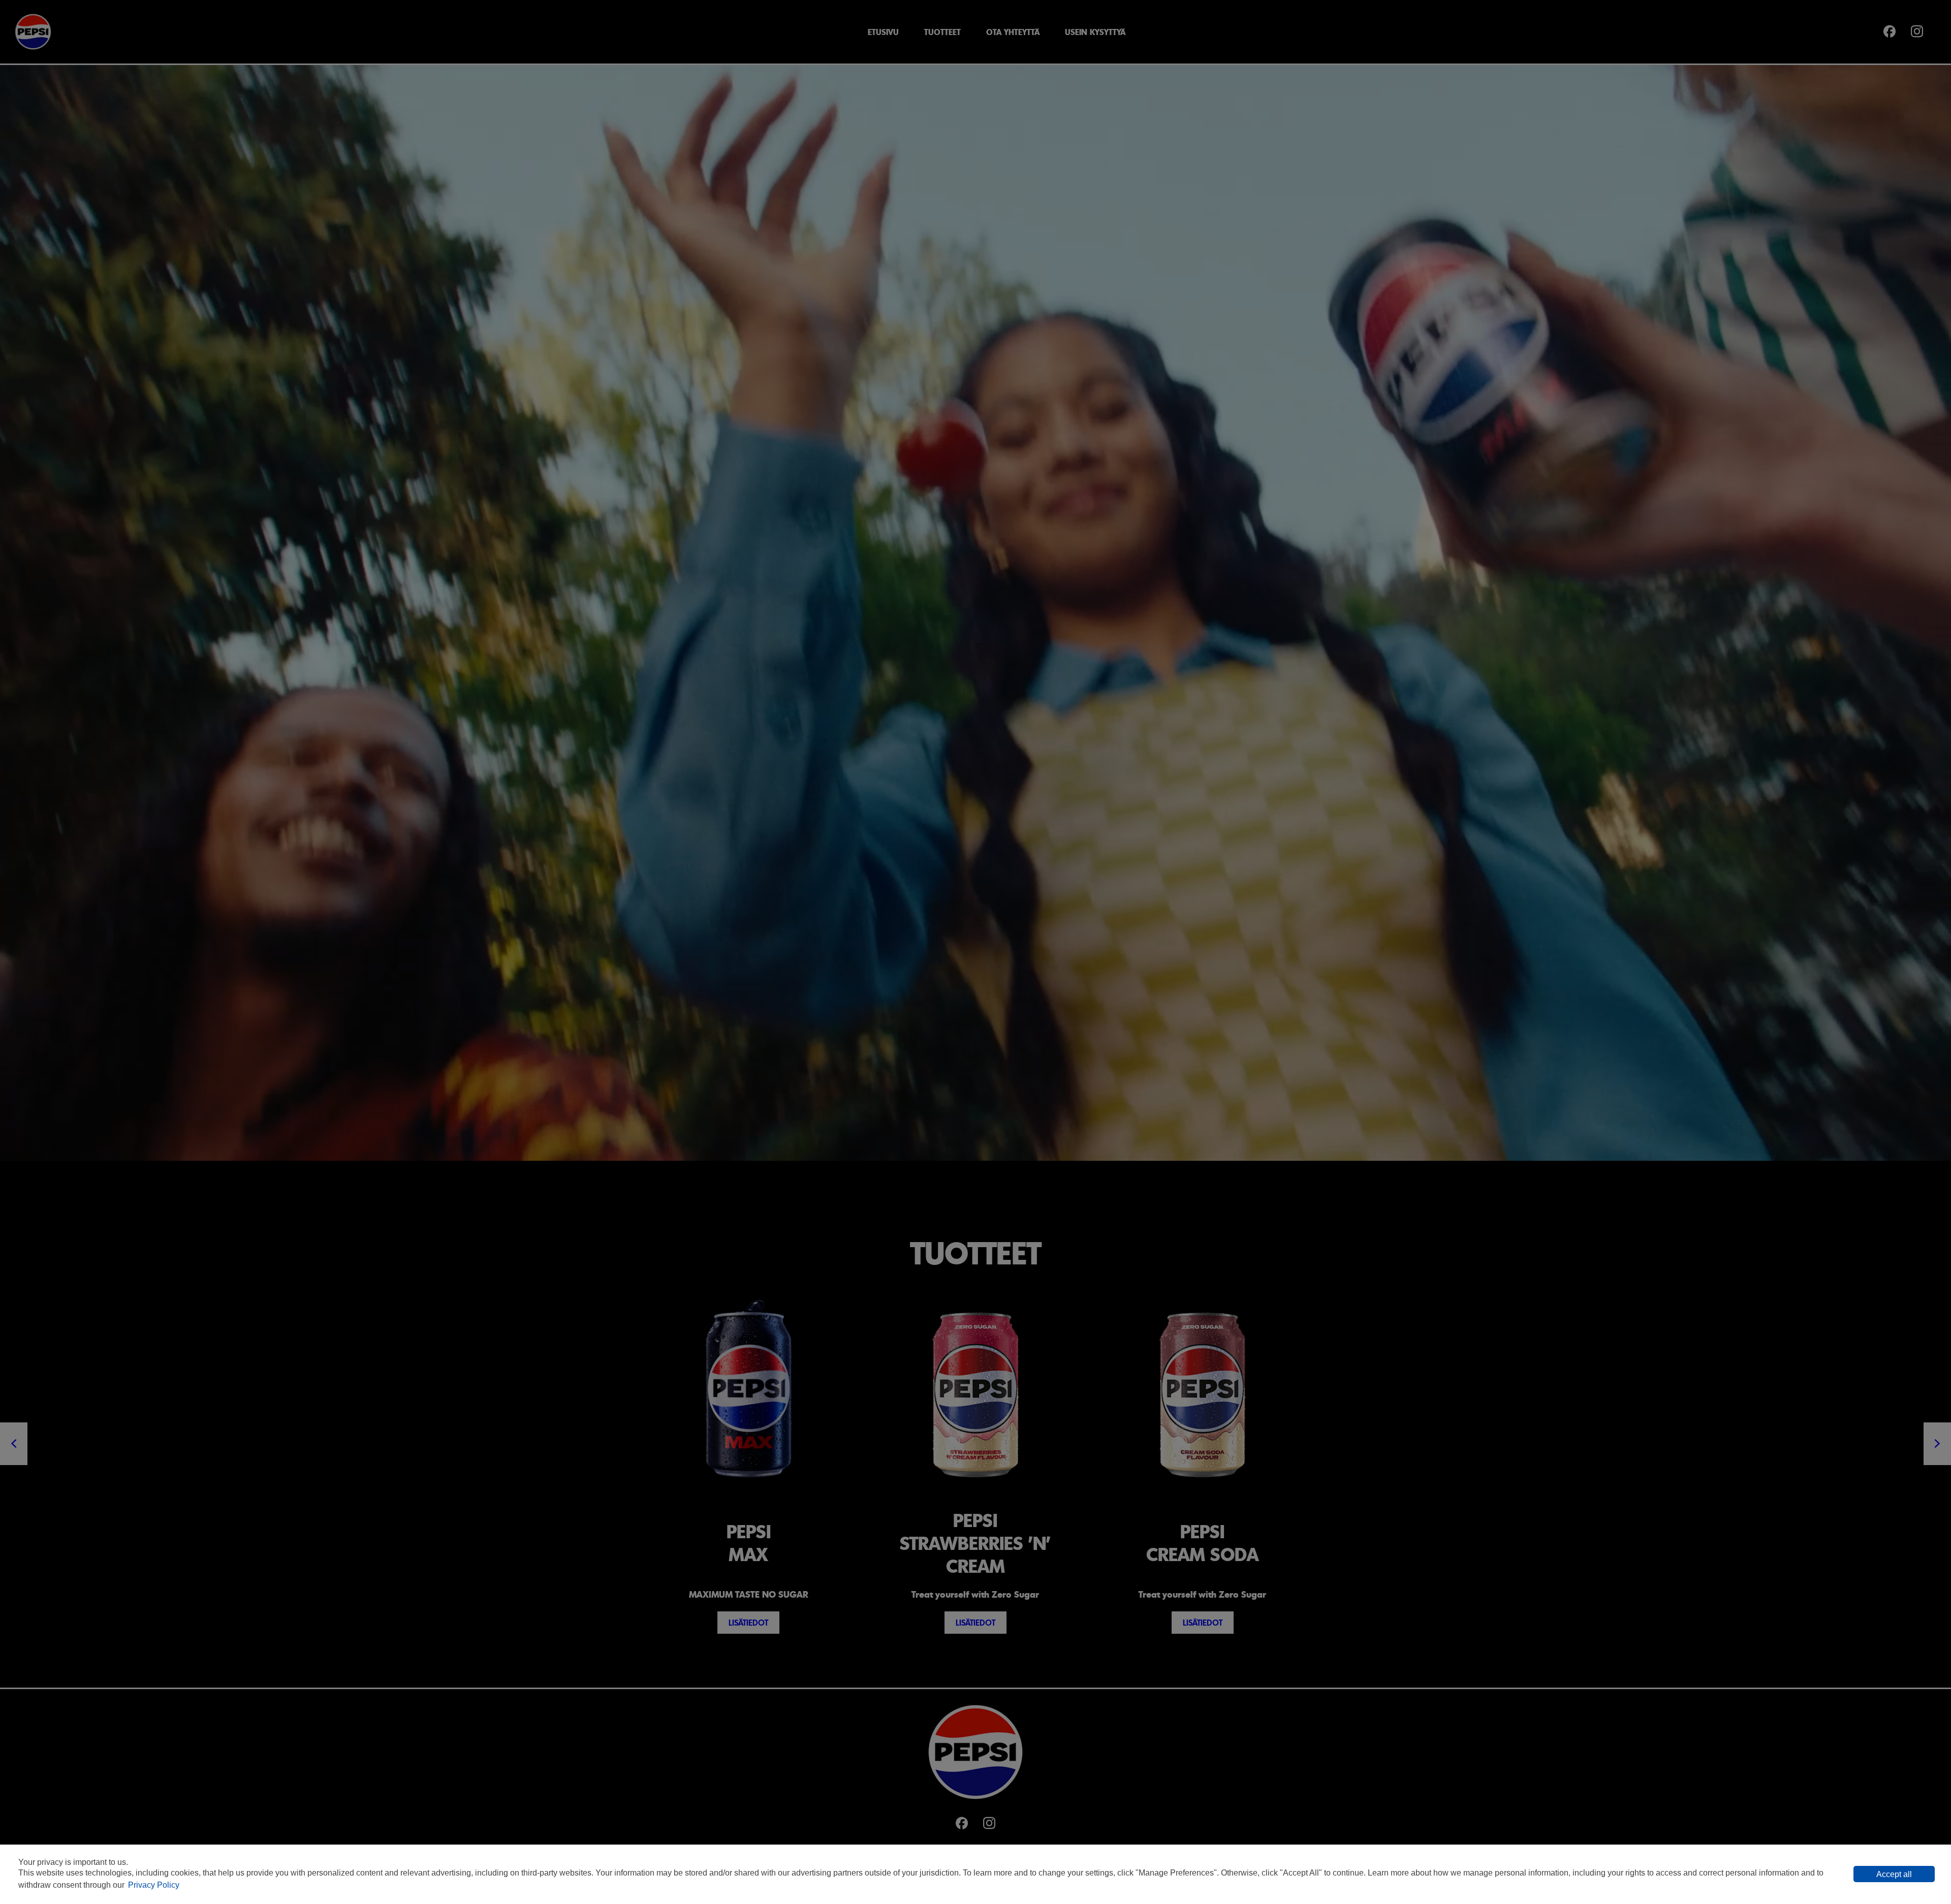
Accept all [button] (1894, 1874)
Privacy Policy (154, 1885)
